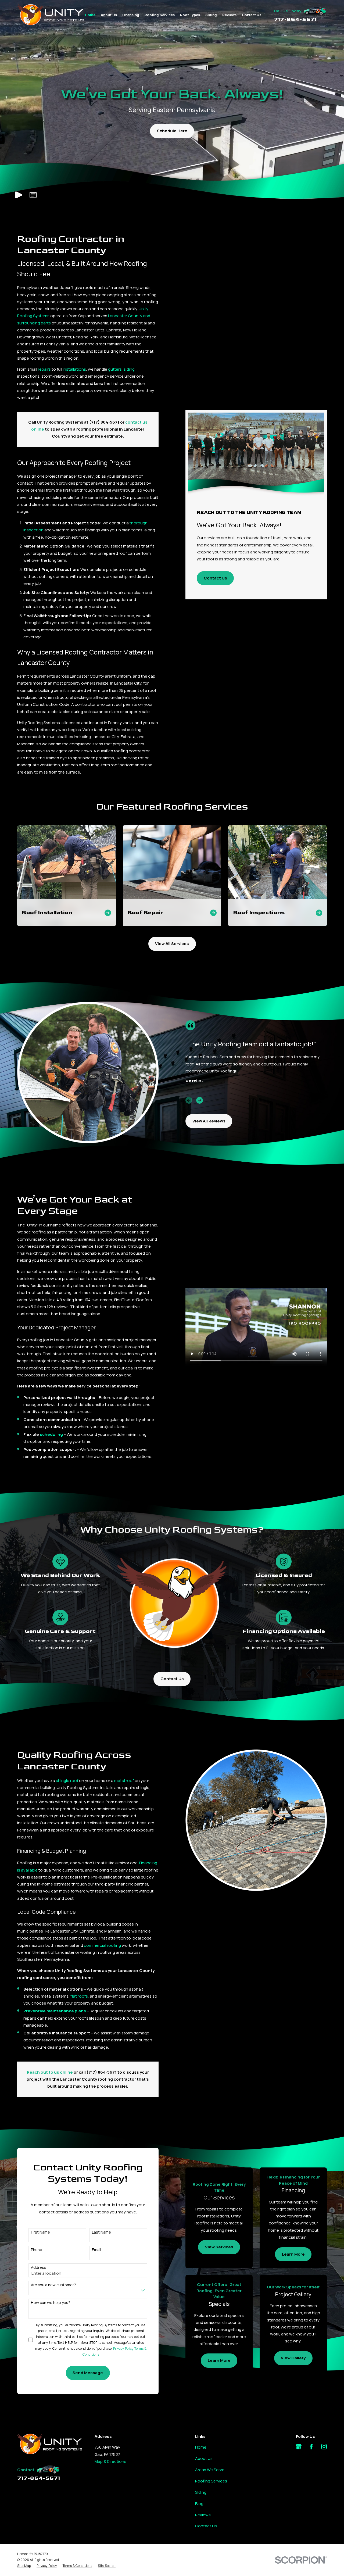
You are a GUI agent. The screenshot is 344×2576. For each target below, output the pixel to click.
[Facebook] (311, 2447)
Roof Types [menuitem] (190, 15)
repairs (44, 369)
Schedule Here (172, 131)
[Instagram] (324, 2447)
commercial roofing (102, 1945)
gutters (115, 369)
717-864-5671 (295, 19)
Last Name (101, 2232)
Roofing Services (211, 2481)
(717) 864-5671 (104, 422)
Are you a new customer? (53, 2285)
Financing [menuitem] (131, 15)
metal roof (124, 1781)
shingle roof (67, 1781)
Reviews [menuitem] (229, 15)
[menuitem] (24, 2566)
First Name (40, 2232)
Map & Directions (110, 2461)
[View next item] (200, 1100)
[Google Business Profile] (299, 2447)
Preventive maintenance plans (55, 2011)
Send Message (88, 2373)
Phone (37, 2250)
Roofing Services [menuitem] (160, 15)
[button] (33, 195)
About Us (204, 2458)
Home (201, 2447)
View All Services (172, 944)
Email (96, 2250)
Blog (199, 2504)
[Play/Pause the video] (19, 195)
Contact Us (215, 578)
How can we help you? (51, 2303)
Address (39, 2268)
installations (74, 369)
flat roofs (79, 1996)
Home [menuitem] (90, 15)
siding (129, 369)
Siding (201, 2492)
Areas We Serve (210, 2470)
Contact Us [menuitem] (252, 15)
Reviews (203, 2515)
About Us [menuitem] (109, 15)
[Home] (51, 15)
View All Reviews (209, 1121)
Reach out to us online (50, 2072)
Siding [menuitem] (211, 15)
